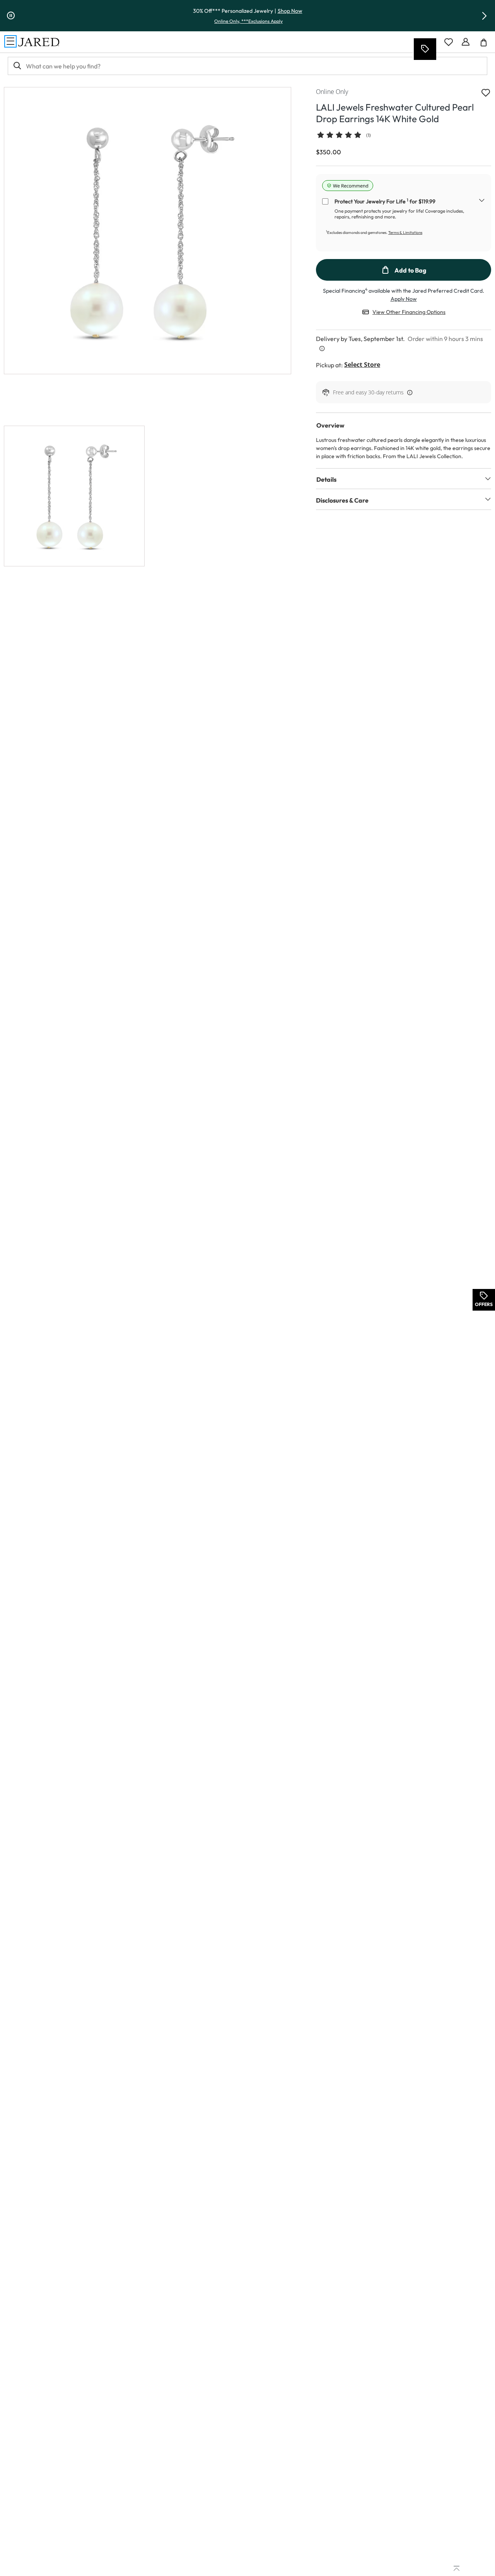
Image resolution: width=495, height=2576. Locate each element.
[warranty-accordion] (482, 201)
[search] (17, 66)
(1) (369, 135)
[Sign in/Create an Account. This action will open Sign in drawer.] (466, 42)
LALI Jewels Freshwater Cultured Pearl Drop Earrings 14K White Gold (395, 113)
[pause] (11, 16)
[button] (484, 16)
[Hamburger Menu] (10, 41)
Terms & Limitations (405, 233)
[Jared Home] (39, 42)
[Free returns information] (408, 392)
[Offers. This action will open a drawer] (425, 49)
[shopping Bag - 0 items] (486, 45)
